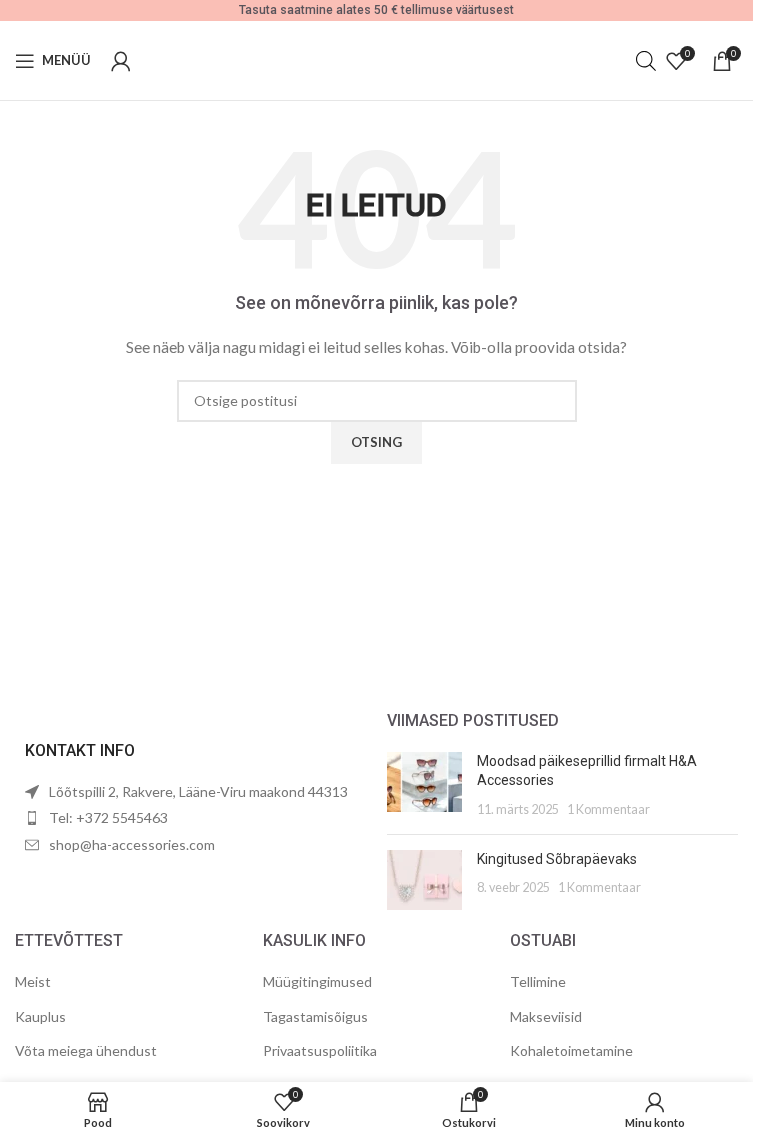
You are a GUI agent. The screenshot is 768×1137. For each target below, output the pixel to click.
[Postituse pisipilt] (424, 785)
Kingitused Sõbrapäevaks (557, 859)
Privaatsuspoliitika (320, 1050)
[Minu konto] (121, 61)
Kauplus (40, 1016)
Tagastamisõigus (315, 1016)
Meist (33, 981)
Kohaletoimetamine (571, 1050)
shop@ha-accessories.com (132, 844)
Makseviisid (546, 1016)
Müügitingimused (317, 981)
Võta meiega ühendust (86, 1050)
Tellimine (538, 981)
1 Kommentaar (608, 809)
